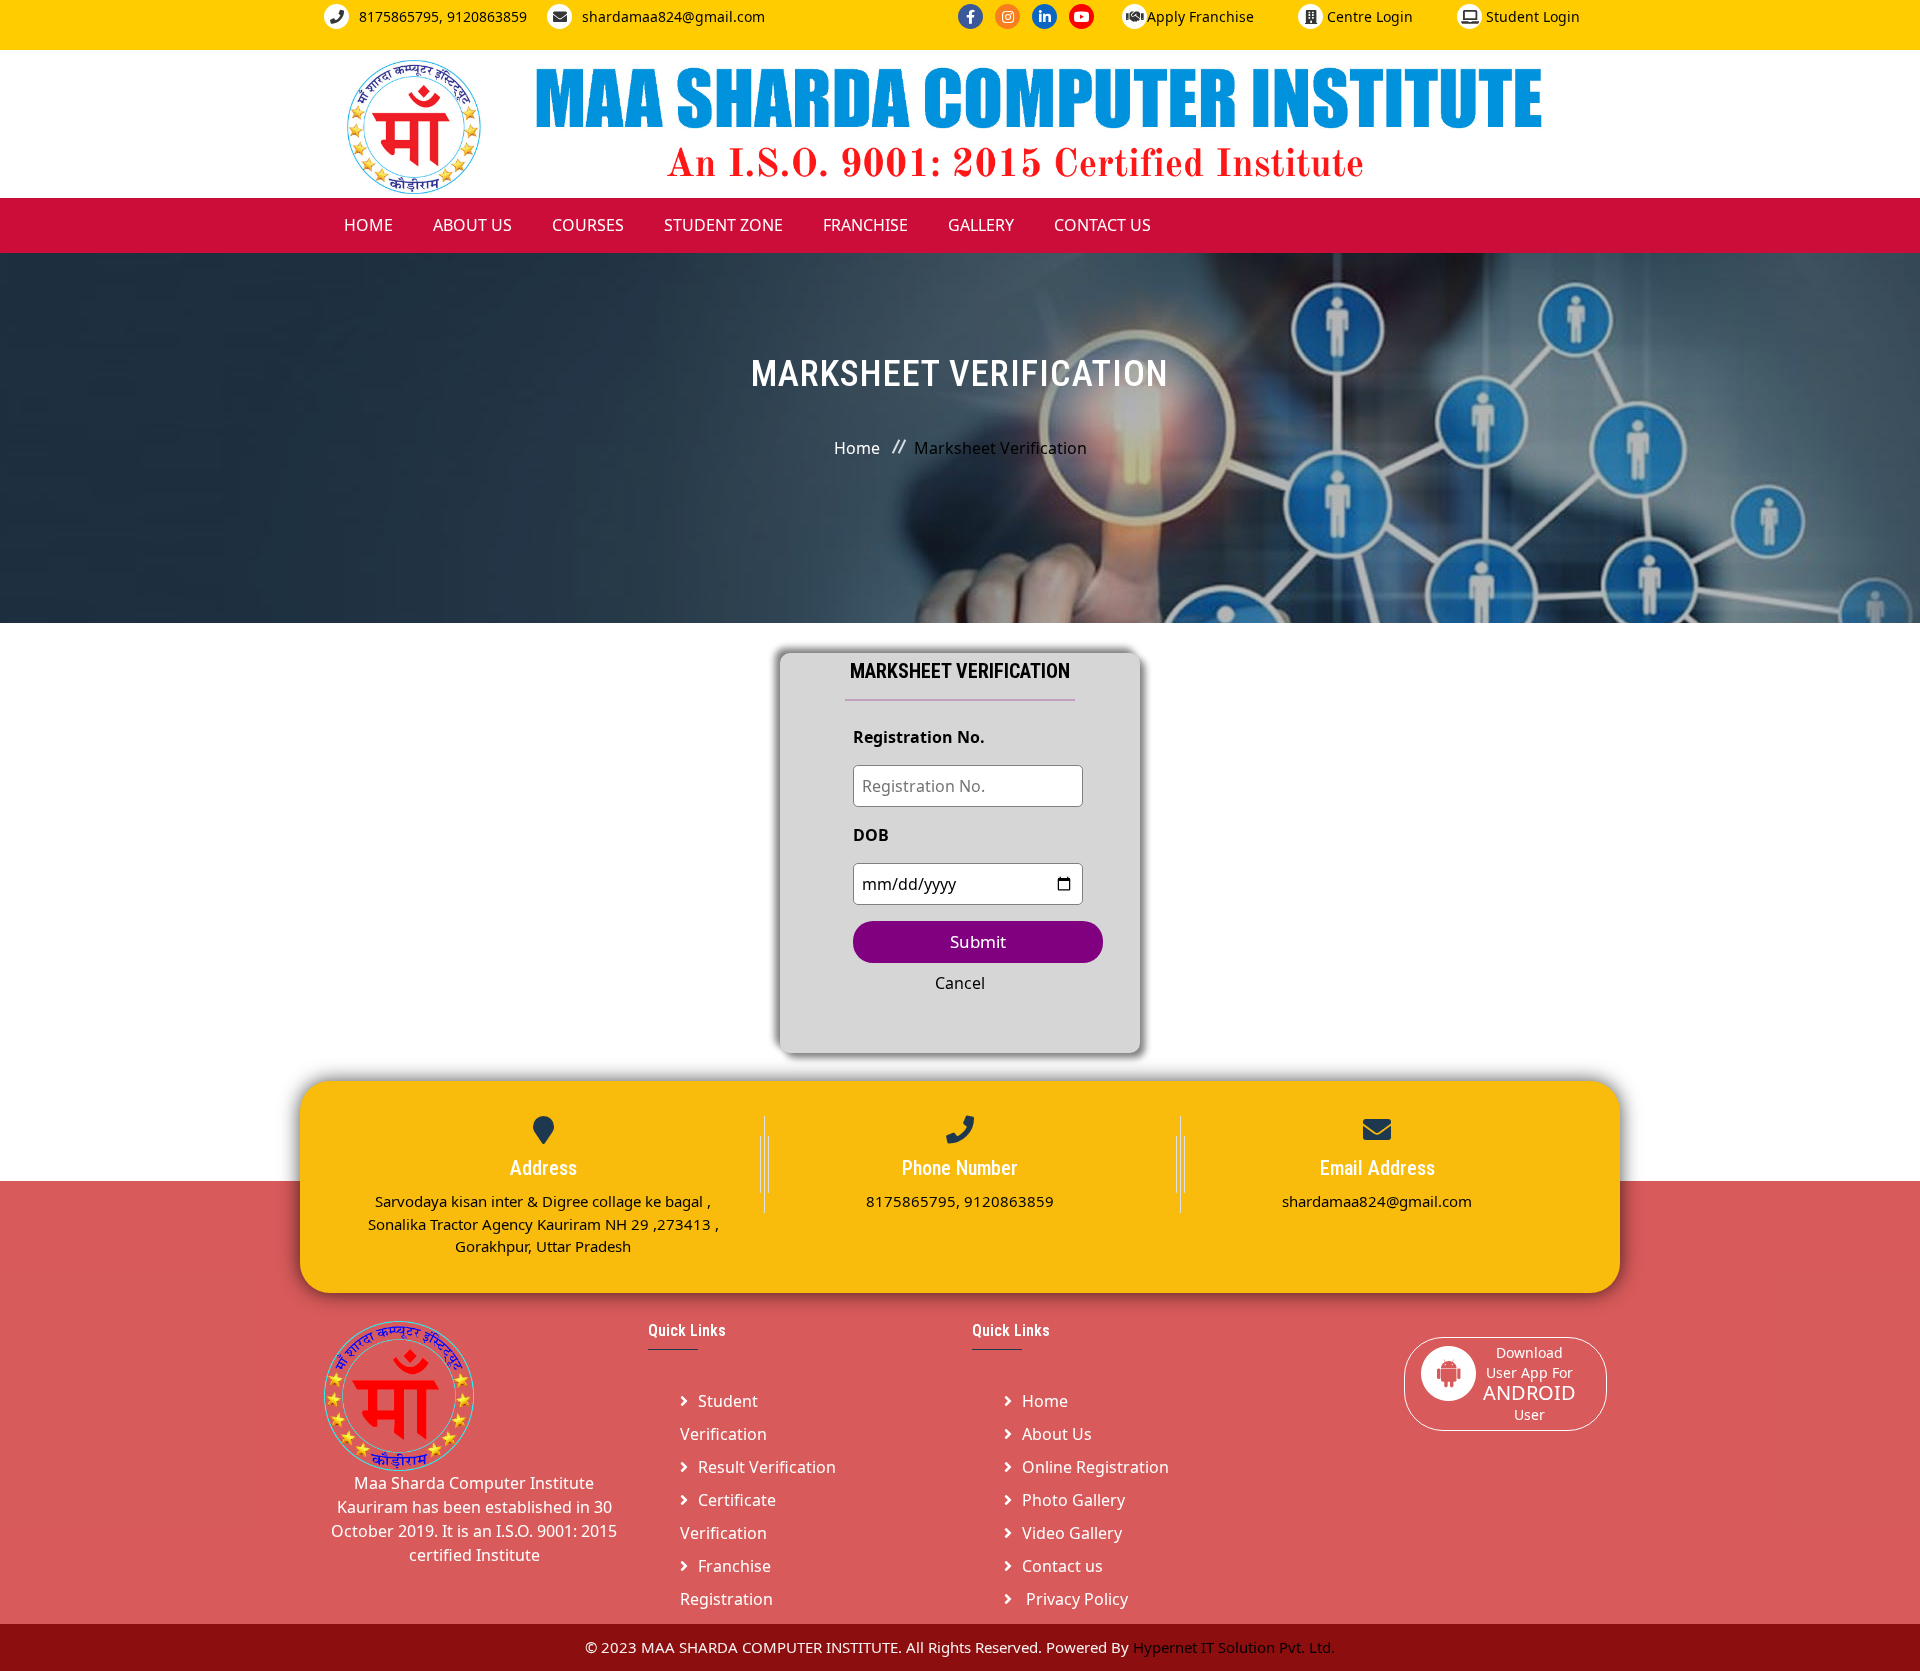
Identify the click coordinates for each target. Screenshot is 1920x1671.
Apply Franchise (1200, 16)
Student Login (1531, 16)
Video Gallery (1072, 1533)
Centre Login (1368, 16)
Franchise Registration (726, 1582)
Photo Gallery (1073, 1500)
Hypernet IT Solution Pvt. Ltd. (1234, 1647)
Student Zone (723, 225)
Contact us (1062, 1566)
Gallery (981, 225)
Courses (588, 225)
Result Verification (767, 1467)
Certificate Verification (728, 1516)
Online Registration (1095, 1467)
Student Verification (723, 1417)
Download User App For (1529, 1383)
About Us (472, 225)
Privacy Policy (1075, 1599)
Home (368, 225)
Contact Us (1102, 225)
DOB (871, 835)
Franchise (865, 225)
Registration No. (919, 737)
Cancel (960, 983)
